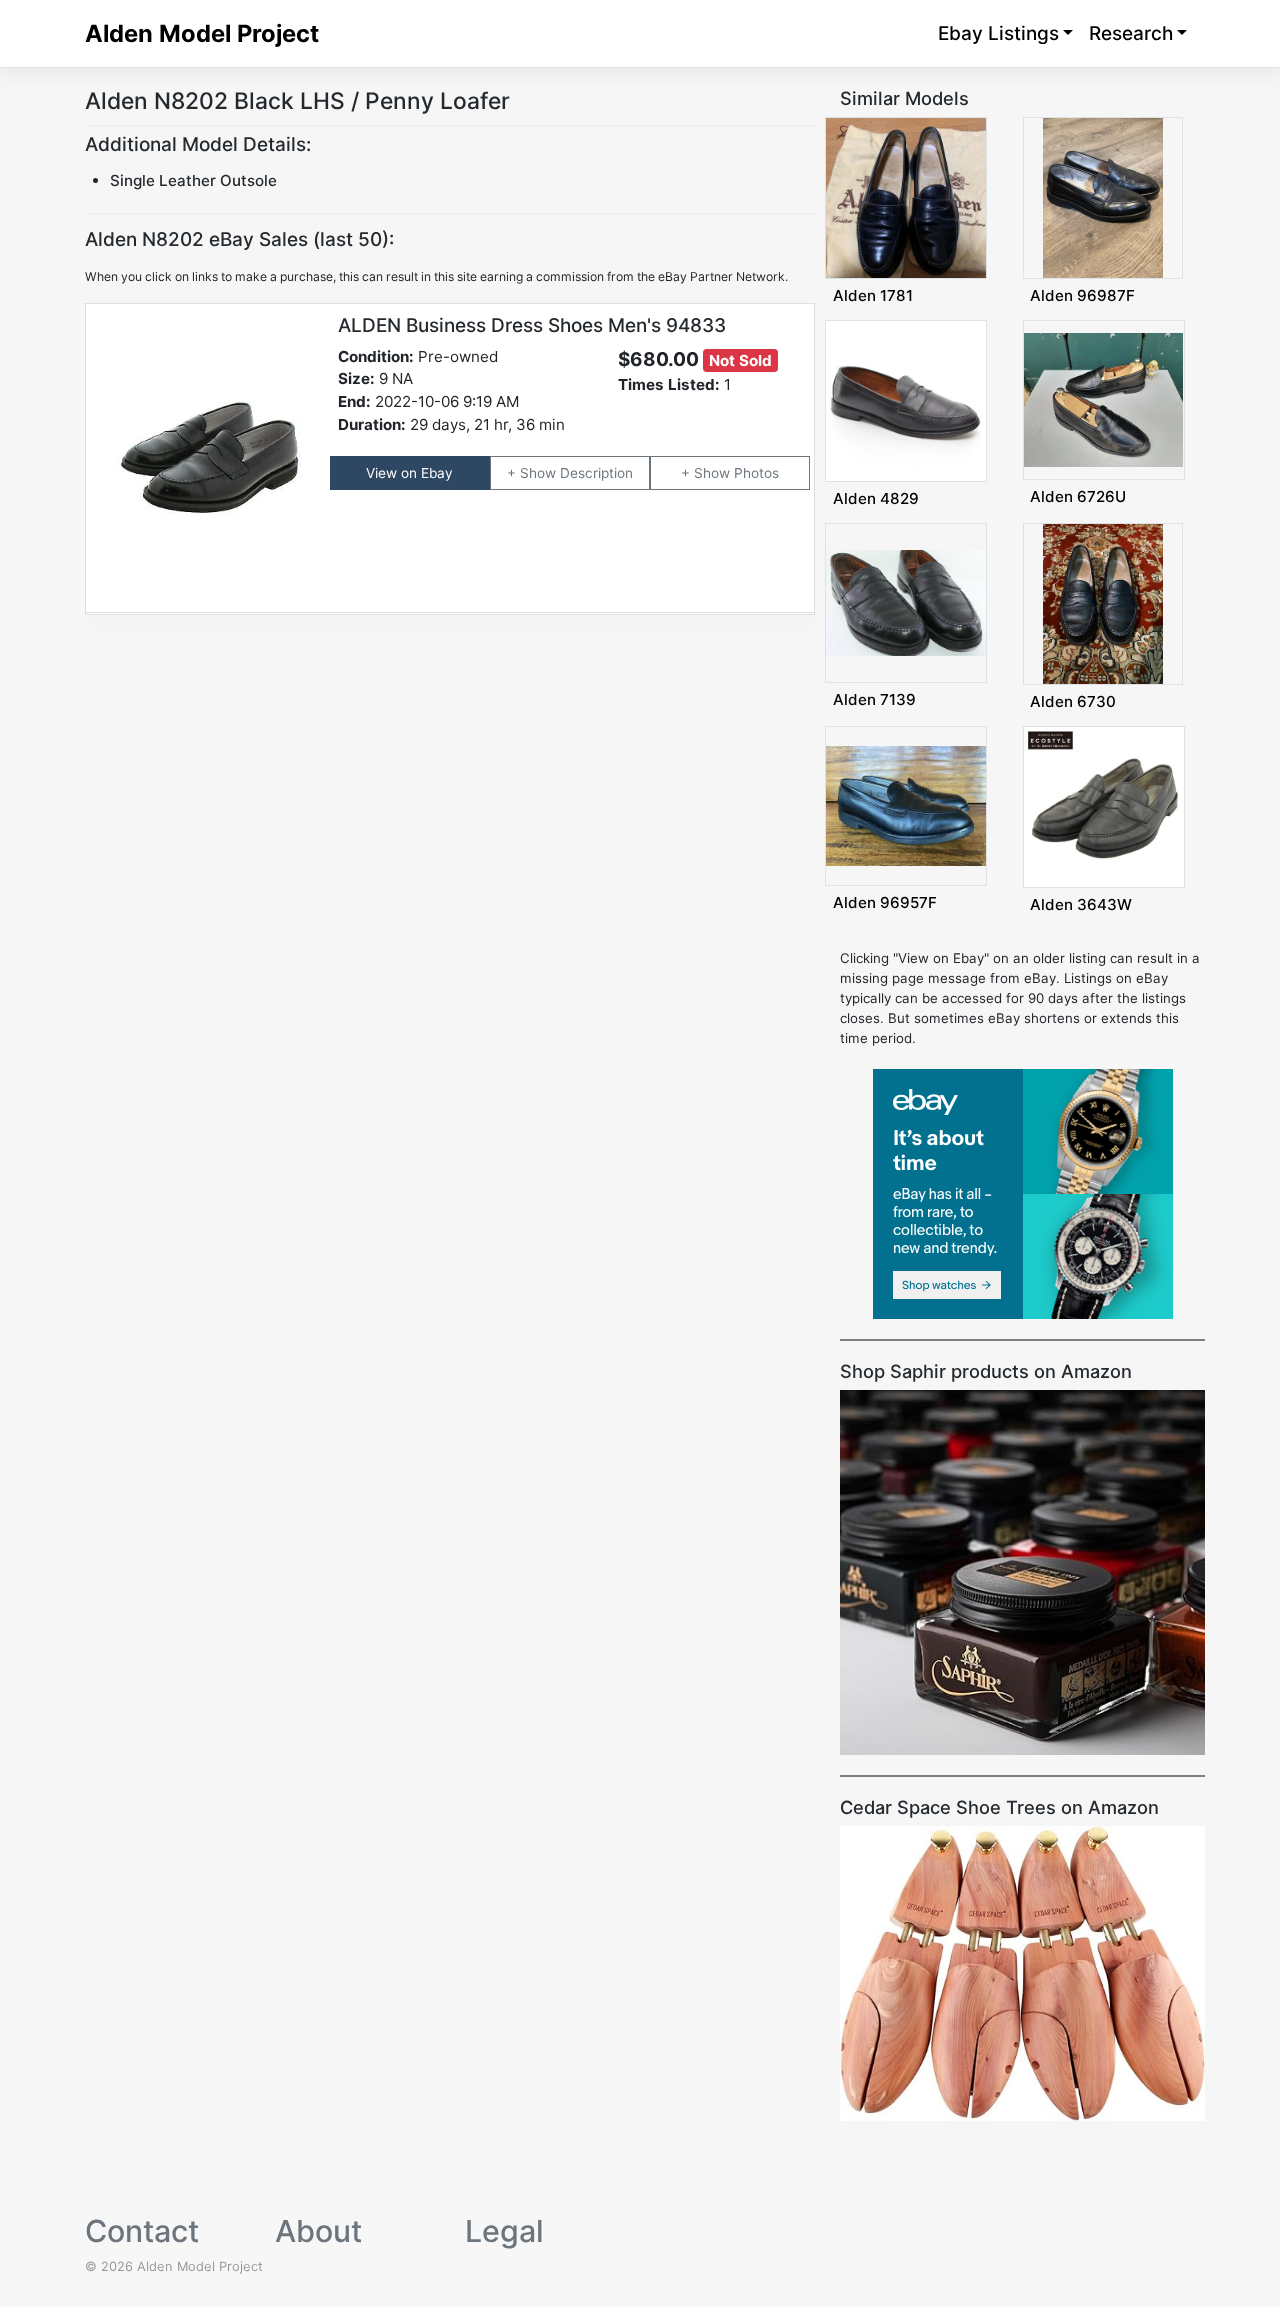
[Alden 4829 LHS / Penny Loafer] (906, 400)
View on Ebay (409, 473)
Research (1131, 33)
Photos (756, 473)
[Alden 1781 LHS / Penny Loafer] (906, 197)
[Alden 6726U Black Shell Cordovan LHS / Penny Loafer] (1104, 399)
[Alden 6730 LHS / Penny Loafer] (1103, 603)
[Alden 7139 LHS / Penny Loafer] (906, 602)
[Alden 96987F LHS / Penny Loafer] (1103, 197)
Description (596, 473)
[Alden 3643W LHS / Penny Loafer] (1104, 806)
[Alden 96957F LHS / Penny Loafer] (906, 805)
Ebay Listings (998, 33)
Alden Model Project (202, 33)
